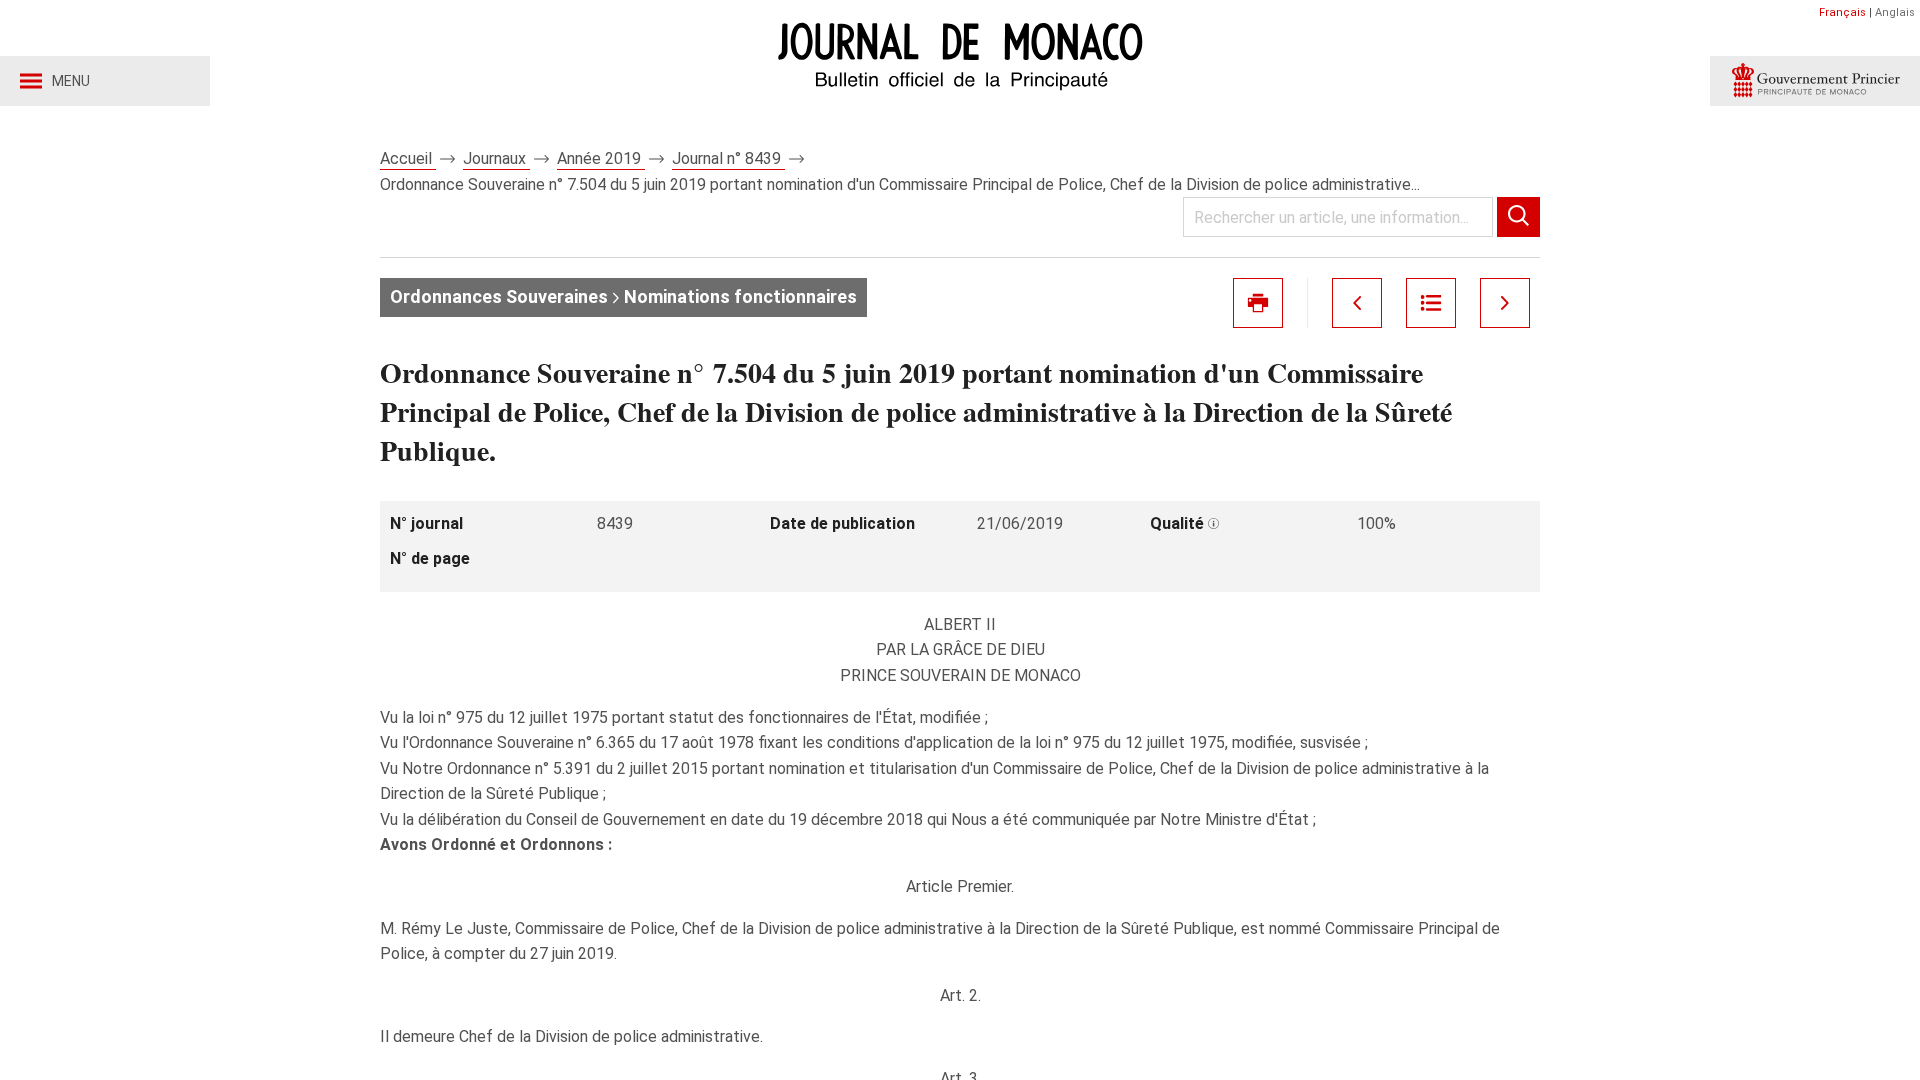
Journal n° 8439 (728, 158)
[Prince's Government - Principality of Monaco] (1815, 81)
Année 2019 (601, 158)
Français (1842, 12)
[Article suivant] (1505, 303)
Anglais (1895, 12)
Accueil (408, 158)
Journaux (496, 158)
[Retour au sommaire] (1431, 303)
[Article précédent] (1357, 303)
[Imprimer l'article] (1258, 303)
